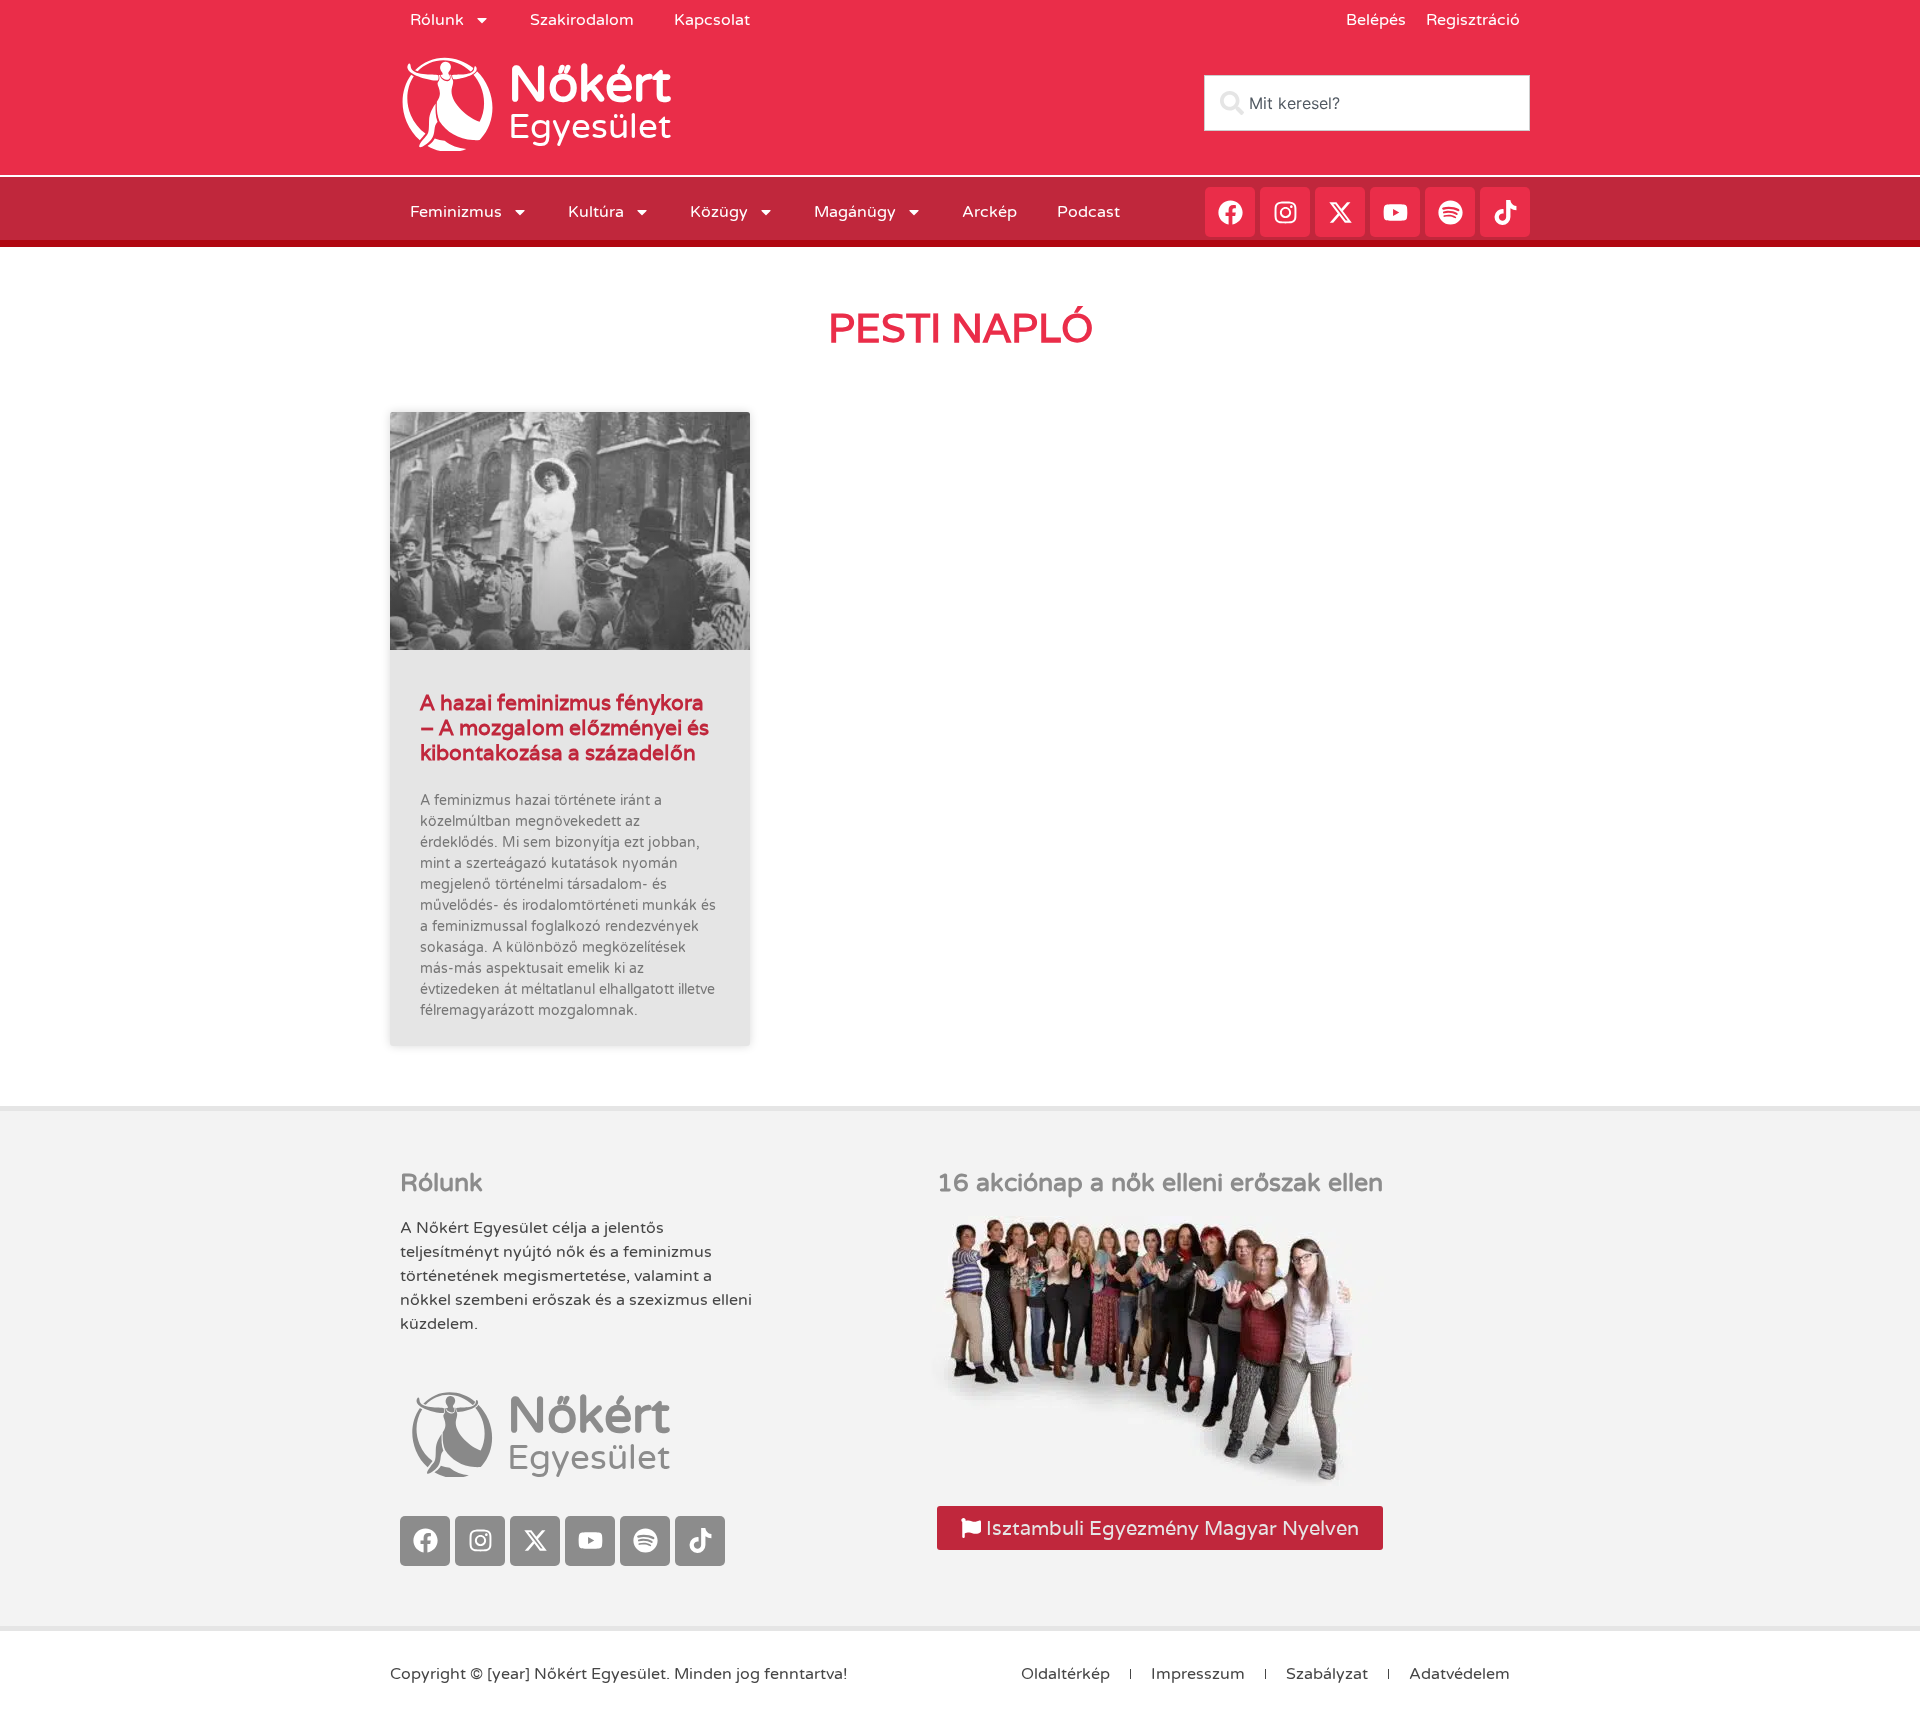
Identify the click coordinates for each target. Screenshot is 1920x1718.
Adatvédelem (1459, 1674)
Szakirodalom (582, 20)
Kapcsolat (712, 20)
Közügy (719, 212)
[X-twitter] (1340, 212)
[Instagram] (1285, 212)
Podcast (1088, 212)
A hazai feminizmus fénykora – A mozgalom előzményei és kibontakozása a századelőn (564, 727)
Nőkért (589, 85)
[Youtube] (1395, 212)
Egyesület (589, 127)
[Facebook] (1230, 212)
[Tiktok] (1505, 212)
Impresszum (1198, 1674)
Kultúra (596, 212)
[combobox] (1367, 103)
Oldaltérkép (1065, 1674)
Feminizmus (456, 212)
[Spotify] (1450, 212)
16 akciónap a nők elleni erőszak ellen (1160, 1183)
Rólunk (437, 20)
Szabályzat (1327, 1674)
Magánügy (855, 212)
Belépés (1376, 20)
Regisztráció (1473, 20)
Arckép (989, 212)
